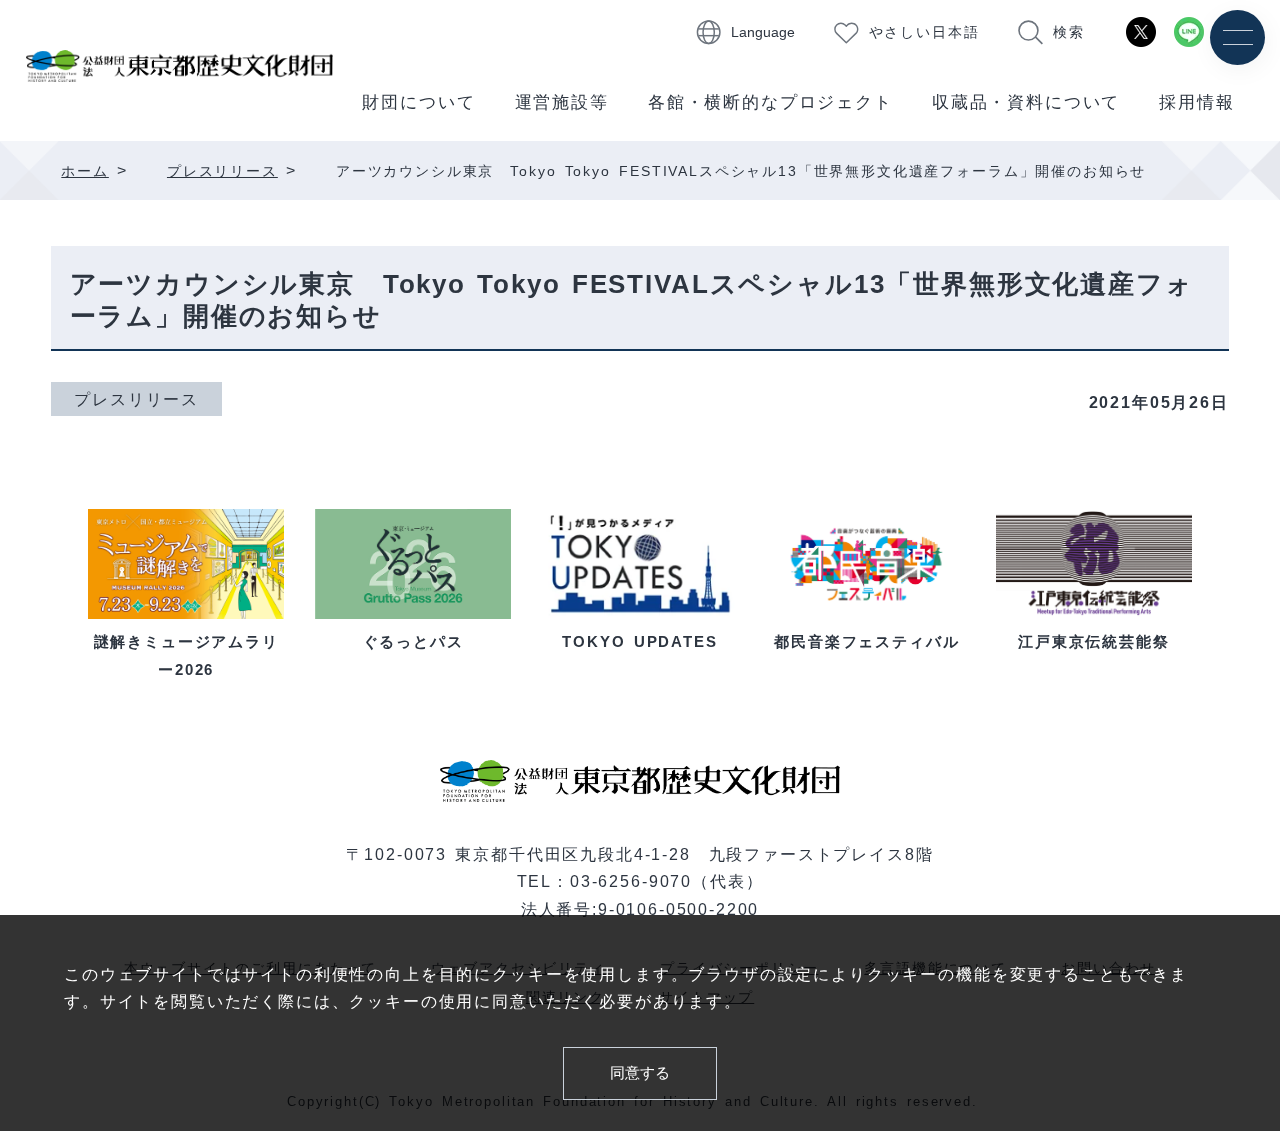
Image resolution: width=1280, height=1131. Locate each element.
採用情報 (1196, 102)
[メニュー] (1237, 37)
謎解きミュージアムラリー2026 (186, 655)
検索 (1069, 32)
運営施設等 (562, 102)
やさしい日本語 (924, 32)
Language (763, 32)
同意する (640, 1072)
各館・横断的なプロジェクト (770, 102)
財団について (418, 102)
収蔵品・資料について (1026, 102)
